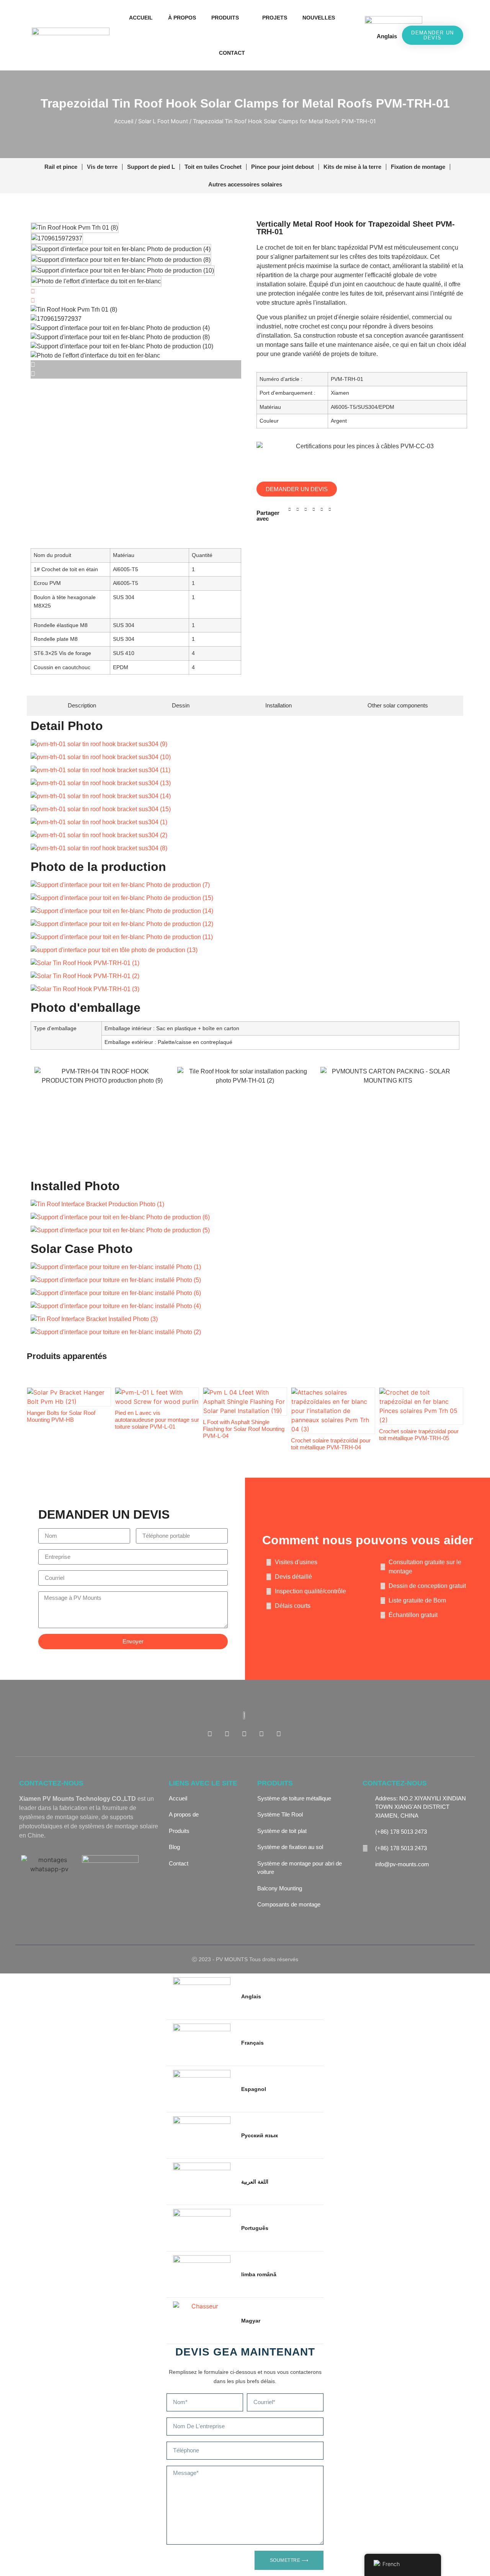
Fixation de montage (418, 167)
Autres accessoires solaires (245, 184)
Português (255, 2228)
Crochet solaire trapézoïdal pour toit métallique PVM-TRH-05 (419, 1435)
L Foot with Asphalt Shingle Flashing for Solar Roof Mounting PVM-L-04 (244, 1429)
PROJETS (275, 18)
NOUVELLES (319, 18)
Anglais (387, 36)
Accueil (124, 121)
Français (252, 2043)
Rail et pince (61, 167)
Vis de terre (102, 167)
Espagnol (254, 2089)
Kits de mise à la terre (352, 167)
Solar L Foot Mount (163, 121)
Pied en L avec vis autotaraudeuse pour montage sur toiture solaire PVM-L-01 (157, 1420)
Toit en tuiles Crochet (213, 167)
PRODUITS (225, 18)
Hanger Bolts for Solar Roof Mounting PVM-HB (61, 1416)
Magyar (251, 2321)
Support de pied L (151, 167)
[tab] (79, 706)
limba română (259, 2274)
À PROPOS (182, 18)
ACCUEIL (141, 18)
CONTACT (232, 53)
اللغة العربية (255, 2182)
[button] (356, 35)
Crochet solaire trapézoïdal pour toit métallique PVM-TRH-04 (331, 1444)
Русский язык (260, 2135)
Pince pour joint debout (283, 167)
